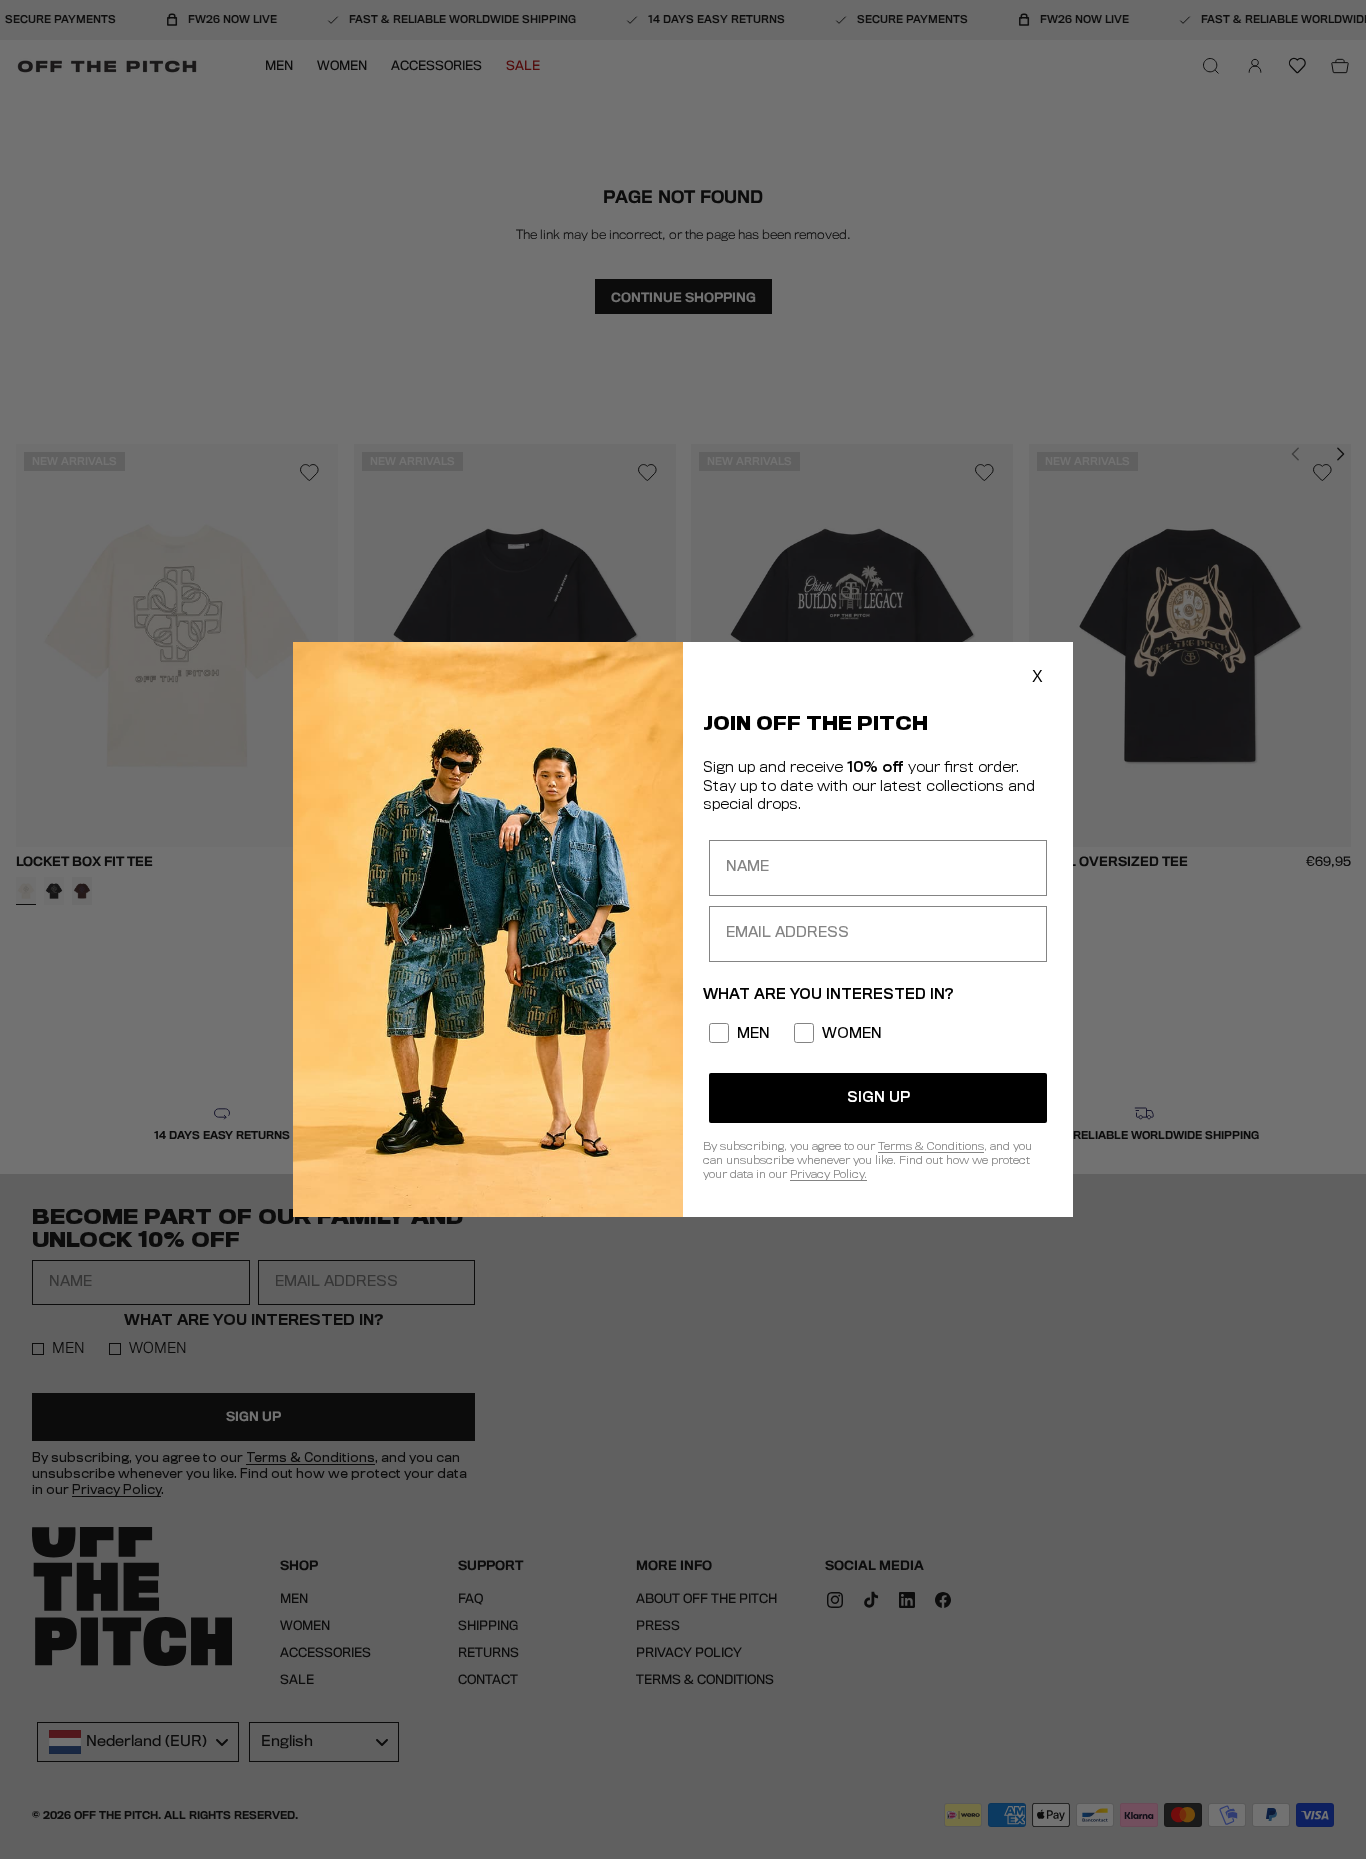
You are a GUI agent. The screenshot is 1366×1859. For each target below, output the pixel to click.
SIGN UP (878, 1098)
